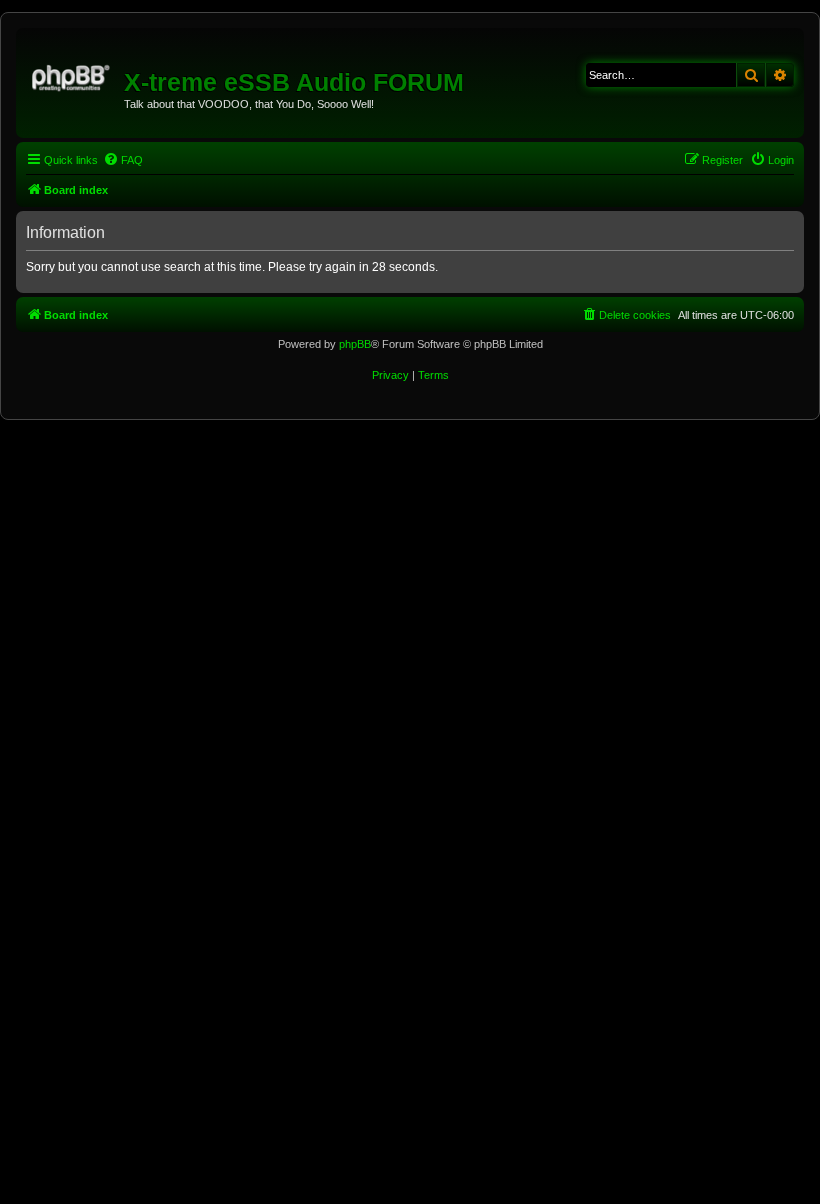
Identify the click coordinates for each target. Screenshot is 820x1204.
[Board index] (72, 75)
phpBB (355, 344)
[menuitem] (123, 160)
